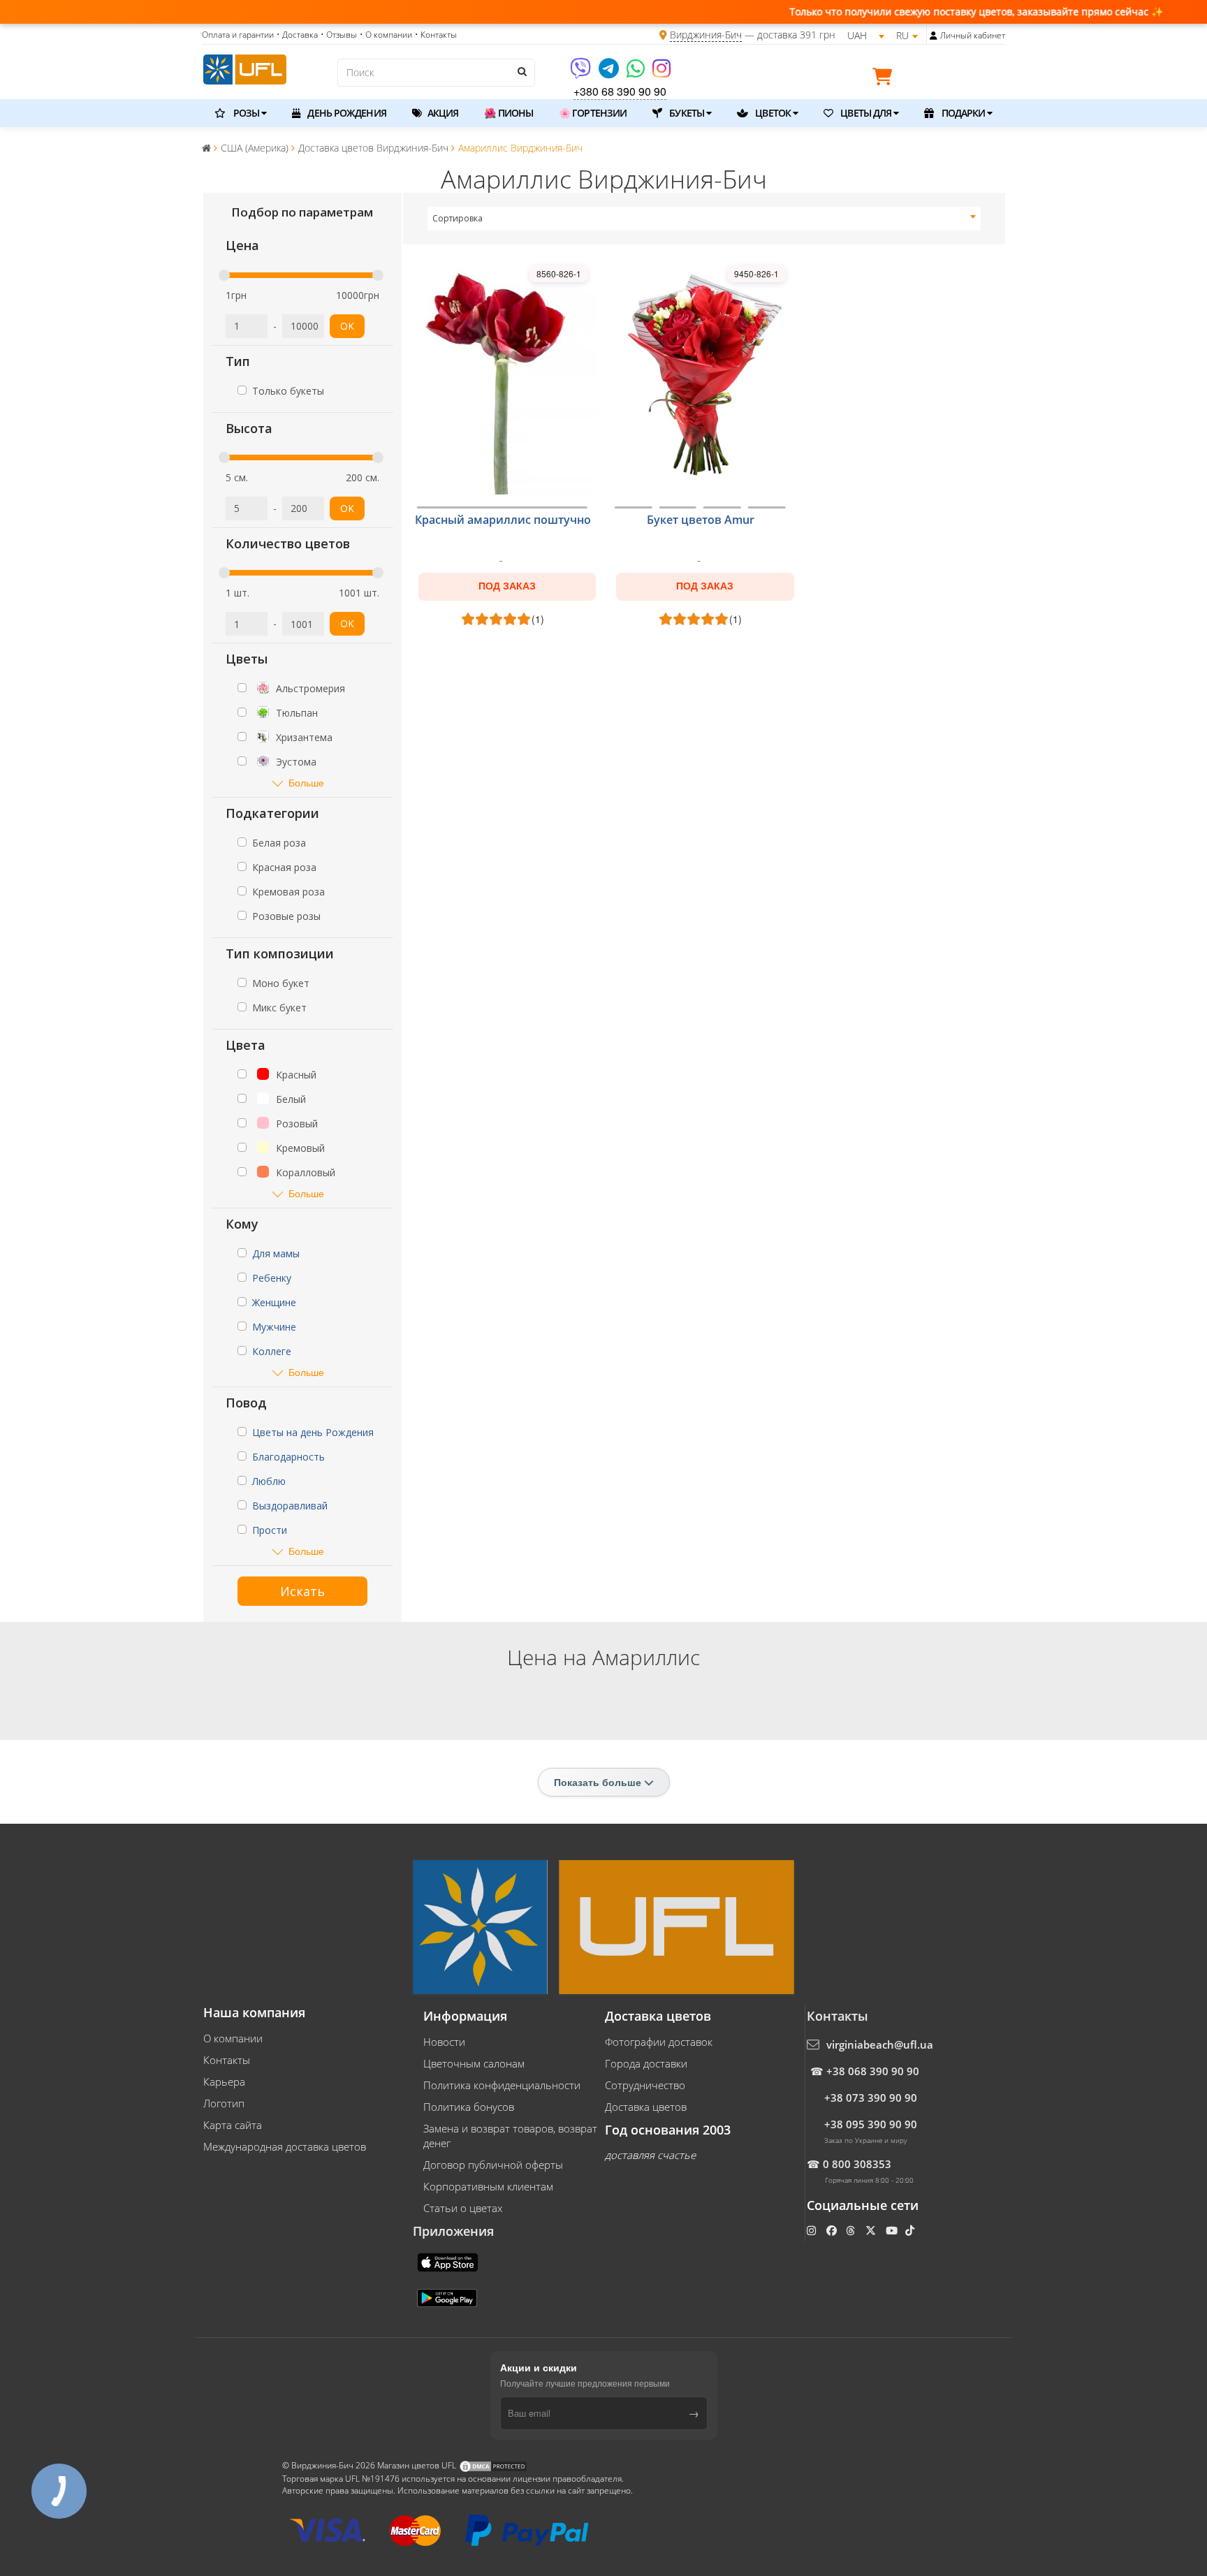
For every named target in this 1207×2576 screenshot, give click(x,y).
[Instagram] (661, 73)
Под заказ (507, 586)
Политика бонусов (469, 2107)
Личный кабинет (973, 35)
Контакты (227, 2060)
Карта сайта (233, 2125)
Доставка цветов (646, 2107)
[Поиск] (521, 71)
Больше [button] (306, 783)
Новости (444, 2042)
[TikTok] (911, 2230)
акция (442, 113)
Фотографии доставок (659, 2042)
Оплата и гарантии (238, 35)
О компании (233, 2038)
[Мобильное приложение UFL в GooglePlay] (448, 2297)
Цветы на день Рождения (313, 1432)
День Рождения (345, 113)
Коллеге (272, 1351)
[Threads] (852, 2230)
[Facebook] (833, 2230)
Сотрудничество (645, 2085)
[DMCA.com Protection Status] (493, 2465)
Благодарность (288, 1457)
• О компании (386, 35)
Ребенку (272, 1278)
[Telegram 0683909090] (610, 73)
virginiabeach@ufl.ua (880, 2044)
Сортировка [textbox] (458, 218)
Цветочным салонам (474, 2063)
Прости (270, 1530)
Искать (302, 1591)
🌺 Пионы (509, 113)
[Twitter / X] (872, 2230)
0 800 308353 (857, 2164)
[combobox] (704, 219)
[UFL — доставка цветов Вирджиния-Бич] (245, 68)
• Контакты (436, 35)
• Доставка (297, 35)
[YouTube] (893, 2230)
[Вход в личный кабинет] (934, 36)
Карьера (224, 2081)
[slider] (224, 275)
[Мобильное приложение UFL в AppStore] (449, 2261)
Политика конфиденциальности (502, 2085)
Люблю (269, 1481)
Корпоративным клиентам (488, 2186)
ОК (347, 326)
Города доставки (646, 2063)
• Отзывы (339, 35)
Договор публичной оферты (493, 2165)
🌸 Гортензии (593, 113)
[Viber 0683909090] (581, 73)
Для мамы (276, 1253)
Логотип (224, 2103)
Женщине (274, 1302)
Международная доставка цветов (285, 2146)
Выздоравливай (290, 1506)
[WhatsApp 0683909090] (637, 73)
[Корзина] (886, 79)
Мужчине (274, 1327)
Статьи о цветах (463, 2208)
